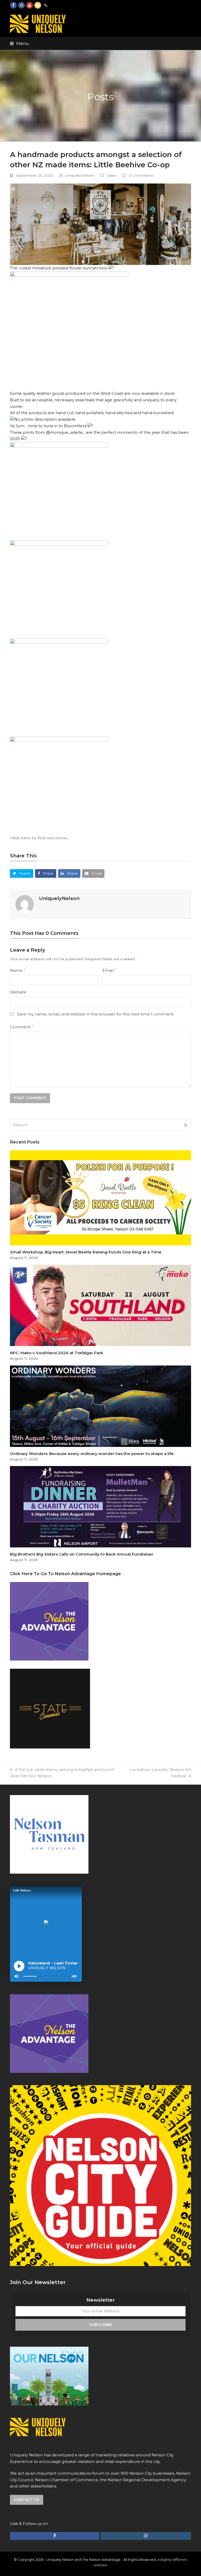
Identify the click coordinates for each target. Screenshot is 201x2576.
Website (18, 992)
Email (109, 970)
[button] (19, 43)
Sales (111, 175)
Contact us (27, 2500)
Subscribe (100, 2325)
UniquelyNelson (80, 175)
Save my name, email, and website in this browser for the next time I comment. (96, 1014)
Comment (21, 1027)
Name (17, 970)
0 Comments (141, 175)
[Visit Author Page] (25, 904)
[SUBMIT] (186, 1125)
